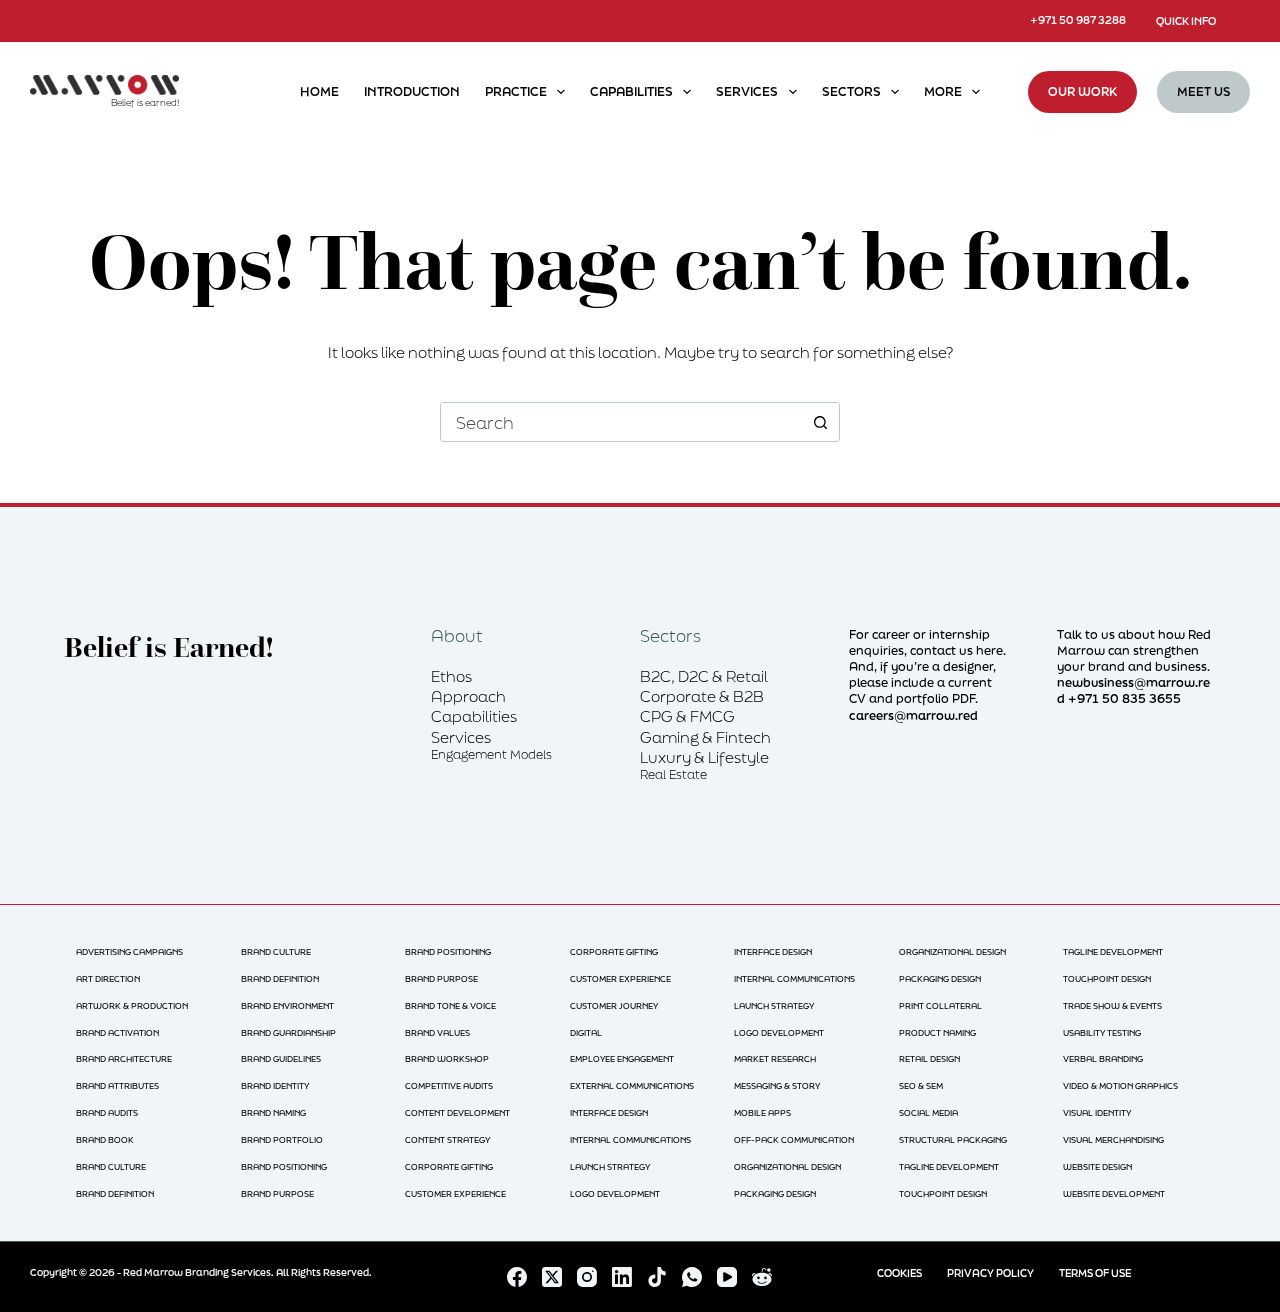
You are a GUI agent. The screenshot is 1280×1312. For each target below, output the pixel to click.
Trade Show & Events (1112, 1005)
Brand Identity (275, 1085)
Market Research (775, 1058)
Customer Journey (614, 1005)
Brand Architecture (124, 1058)
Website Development (1114, 1193)
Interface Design (609, 1112)
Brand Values (437, 1032)
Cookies (899, 1273)
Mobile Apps (762, 1112)
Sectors (851, 91)
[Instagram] (587, 1277)
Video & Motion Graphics (1120, 1085)
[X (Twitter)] (552, 1277)
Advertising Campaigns (129, 951)
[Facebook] (517, 1277)
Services (747, 91)
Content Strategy (447, 1139)
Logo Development (615, 1193)
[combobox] (621, 422)
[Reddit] (762, 1277)
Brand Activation (117, 1032)
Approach (468, 696)
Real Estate (673, 774)
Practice (516, 91)
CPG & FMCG (687, 716)
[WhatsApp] (692, 1277)
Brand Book (105, 1139)
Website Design (1097, 1166)
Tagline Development (949, 1166)
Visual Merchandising (1113, 1139)
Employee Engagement (622, 1058)
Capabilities (631, 91)
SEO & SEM (921, 1085)
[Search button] (820, 422)
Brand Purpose (277, 1193)
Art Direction (108, 978)
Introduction (412, 91)
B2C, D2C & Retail (704, 676)
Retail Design (929, 1058)
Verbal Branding (1103, 1058)
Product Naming (937, 1032)
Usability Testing (1102, 1032)
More (943, 91)
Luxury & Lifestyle (704, 757)
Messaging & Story (777, 1085)
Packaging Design (775, 1193)
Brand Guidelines (281, 1058)
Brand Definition (115, 1193)
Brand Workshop (447, 1058)
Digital (586, 1032)
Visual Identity (1097, 1112)
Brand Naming (273, 1112)
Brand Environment (287, 1005)
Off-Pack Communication (794, 1139)
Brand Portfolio (282, 1139)
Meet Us (1203, 91)
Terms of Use (1095, 1273)
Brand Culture (111, 1166)
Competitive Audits (449, 1085)
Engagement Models (491, 754)
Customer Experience (455, 1193)
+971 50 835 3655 (1124, 698)
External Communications (632, 1085)
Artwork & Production (132, 1005)
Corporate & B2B (702, 696)
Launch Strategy (610, 1166)
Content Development (457, 1112)
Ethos (451, 676)
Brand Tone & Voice (450, 1005)
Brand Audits (107, 1112)
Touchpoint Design (943, 1193)
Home (319, 91)
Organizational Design (787, 1166)
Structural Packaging (953, 1139)
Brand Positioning (284, 1166)
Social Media (928, 1112)
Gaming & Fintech (705, 737)
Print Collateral (940, 1005)
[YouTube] (727, 1277)
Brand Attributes (117, 1085)
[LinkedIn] (622, 1277)
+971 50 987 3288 (1078, 20)
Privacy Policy (990, 1273)
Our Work (1082, 91)
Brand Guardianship (288, 1032)
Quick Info (1186, 21)
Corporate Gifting (449, 1166)
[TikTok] (657, 1277)
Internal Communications (630, 1139)
